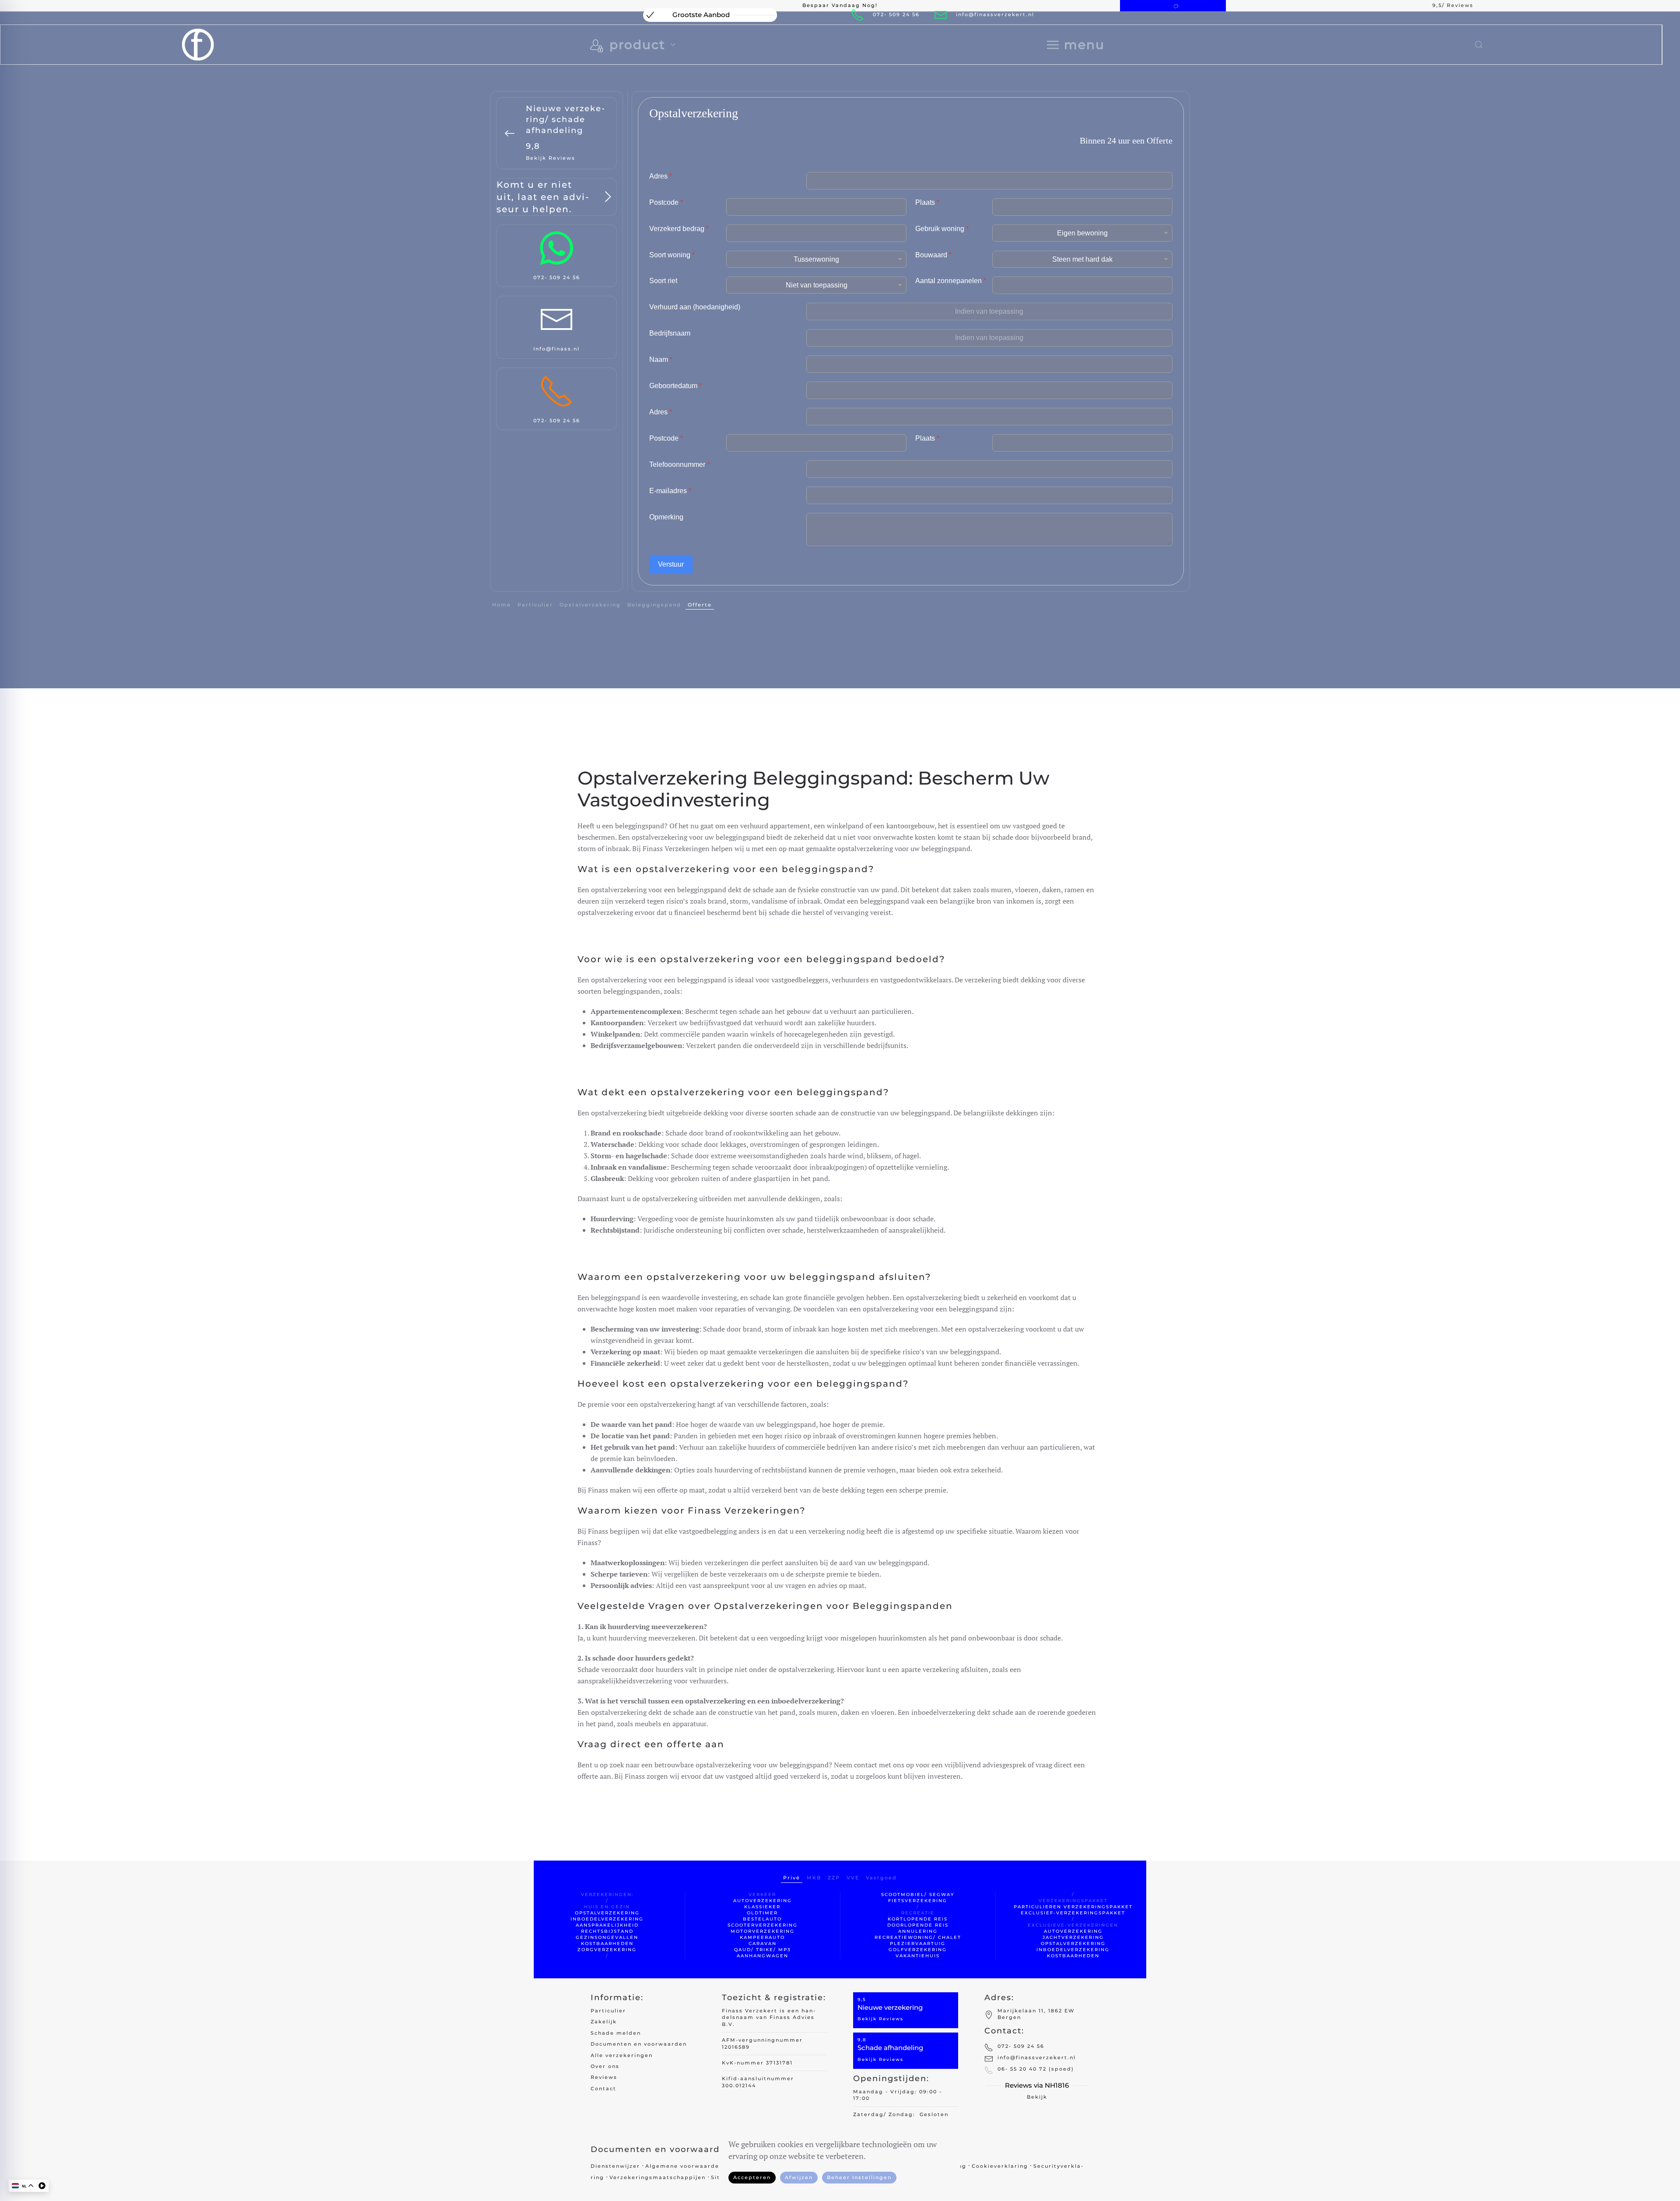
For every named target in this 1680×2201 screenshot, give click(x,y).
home (502, 605)
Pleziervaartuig (918, 1943)
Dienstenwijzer (615, 2166)
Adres (661, 176)
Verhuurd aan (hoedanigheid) (695, 307)
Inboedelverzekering (607, 1919)
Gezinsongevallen (607, 1937)
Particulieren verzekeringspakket (1073, 1907)
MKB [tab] (814, 1878)
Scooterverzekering (763, 1925)
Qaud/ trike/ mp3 (763, 1950)
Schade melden (616, 2033)
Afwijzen (799, 2177)
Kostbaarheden (607, 1943)
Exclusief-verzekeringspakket (1073, 1913)
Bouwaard (933, 255)
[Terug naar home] (198, 45)
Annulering (918, 1931)
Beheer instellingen (859, 2177)
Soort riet (663, 281)
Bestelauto (762, 1919)
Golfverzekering (918, 1950)
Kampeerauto (762, 1937)
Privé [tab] (792, 1878)
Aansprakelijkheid (607, 1925)
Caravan (763, 1943)
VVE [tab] (853, 1878)
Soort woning (672, 255)
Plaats (927, 202)
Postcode (666, 202)
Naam (661, 359)
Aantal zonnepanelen (951, 281)
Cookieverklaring (1000, 2166)
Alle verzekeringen (622, 2055)
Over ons (605, 2066)
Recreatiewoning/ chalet (918, 1937)
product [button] (637, 45)
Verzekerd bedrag (679, 229)
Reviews (604, 2077)
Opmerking (666, 517)
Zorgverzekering (607, 1950)
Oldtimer (762, 1913)
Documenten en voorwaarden (639, 2044)
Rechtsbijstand (607, 1931)
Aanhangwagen (763, 1956)
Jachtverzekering (1073, 1937)
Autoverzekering (763, 1901)
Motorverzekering (763, 1931)
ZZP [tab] (834, 1878)
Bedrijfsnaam (670, 333)
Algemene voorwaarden (684, 2166)
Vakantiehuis (918, 1956)
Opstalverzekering (590, 605)
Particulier (608, 2011)
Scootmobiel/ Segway (918, 1894)
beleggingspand (654, 605)
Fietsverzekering (918, 1901)
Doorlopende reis (918, 1925)
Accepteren (752, 2177)
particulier (535, 605)
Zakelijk (604, 2022)
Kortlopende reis (918, 1919)
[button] (1076, 45)
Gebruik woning (942, 229)
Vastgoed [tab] (881, 1878)
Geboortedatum (675, 386)
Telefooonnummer (679, 464)
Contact (604, 2089)
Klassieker (762, 1907)
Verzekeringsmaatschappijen (658, 2177)
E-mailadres (670, 491)
